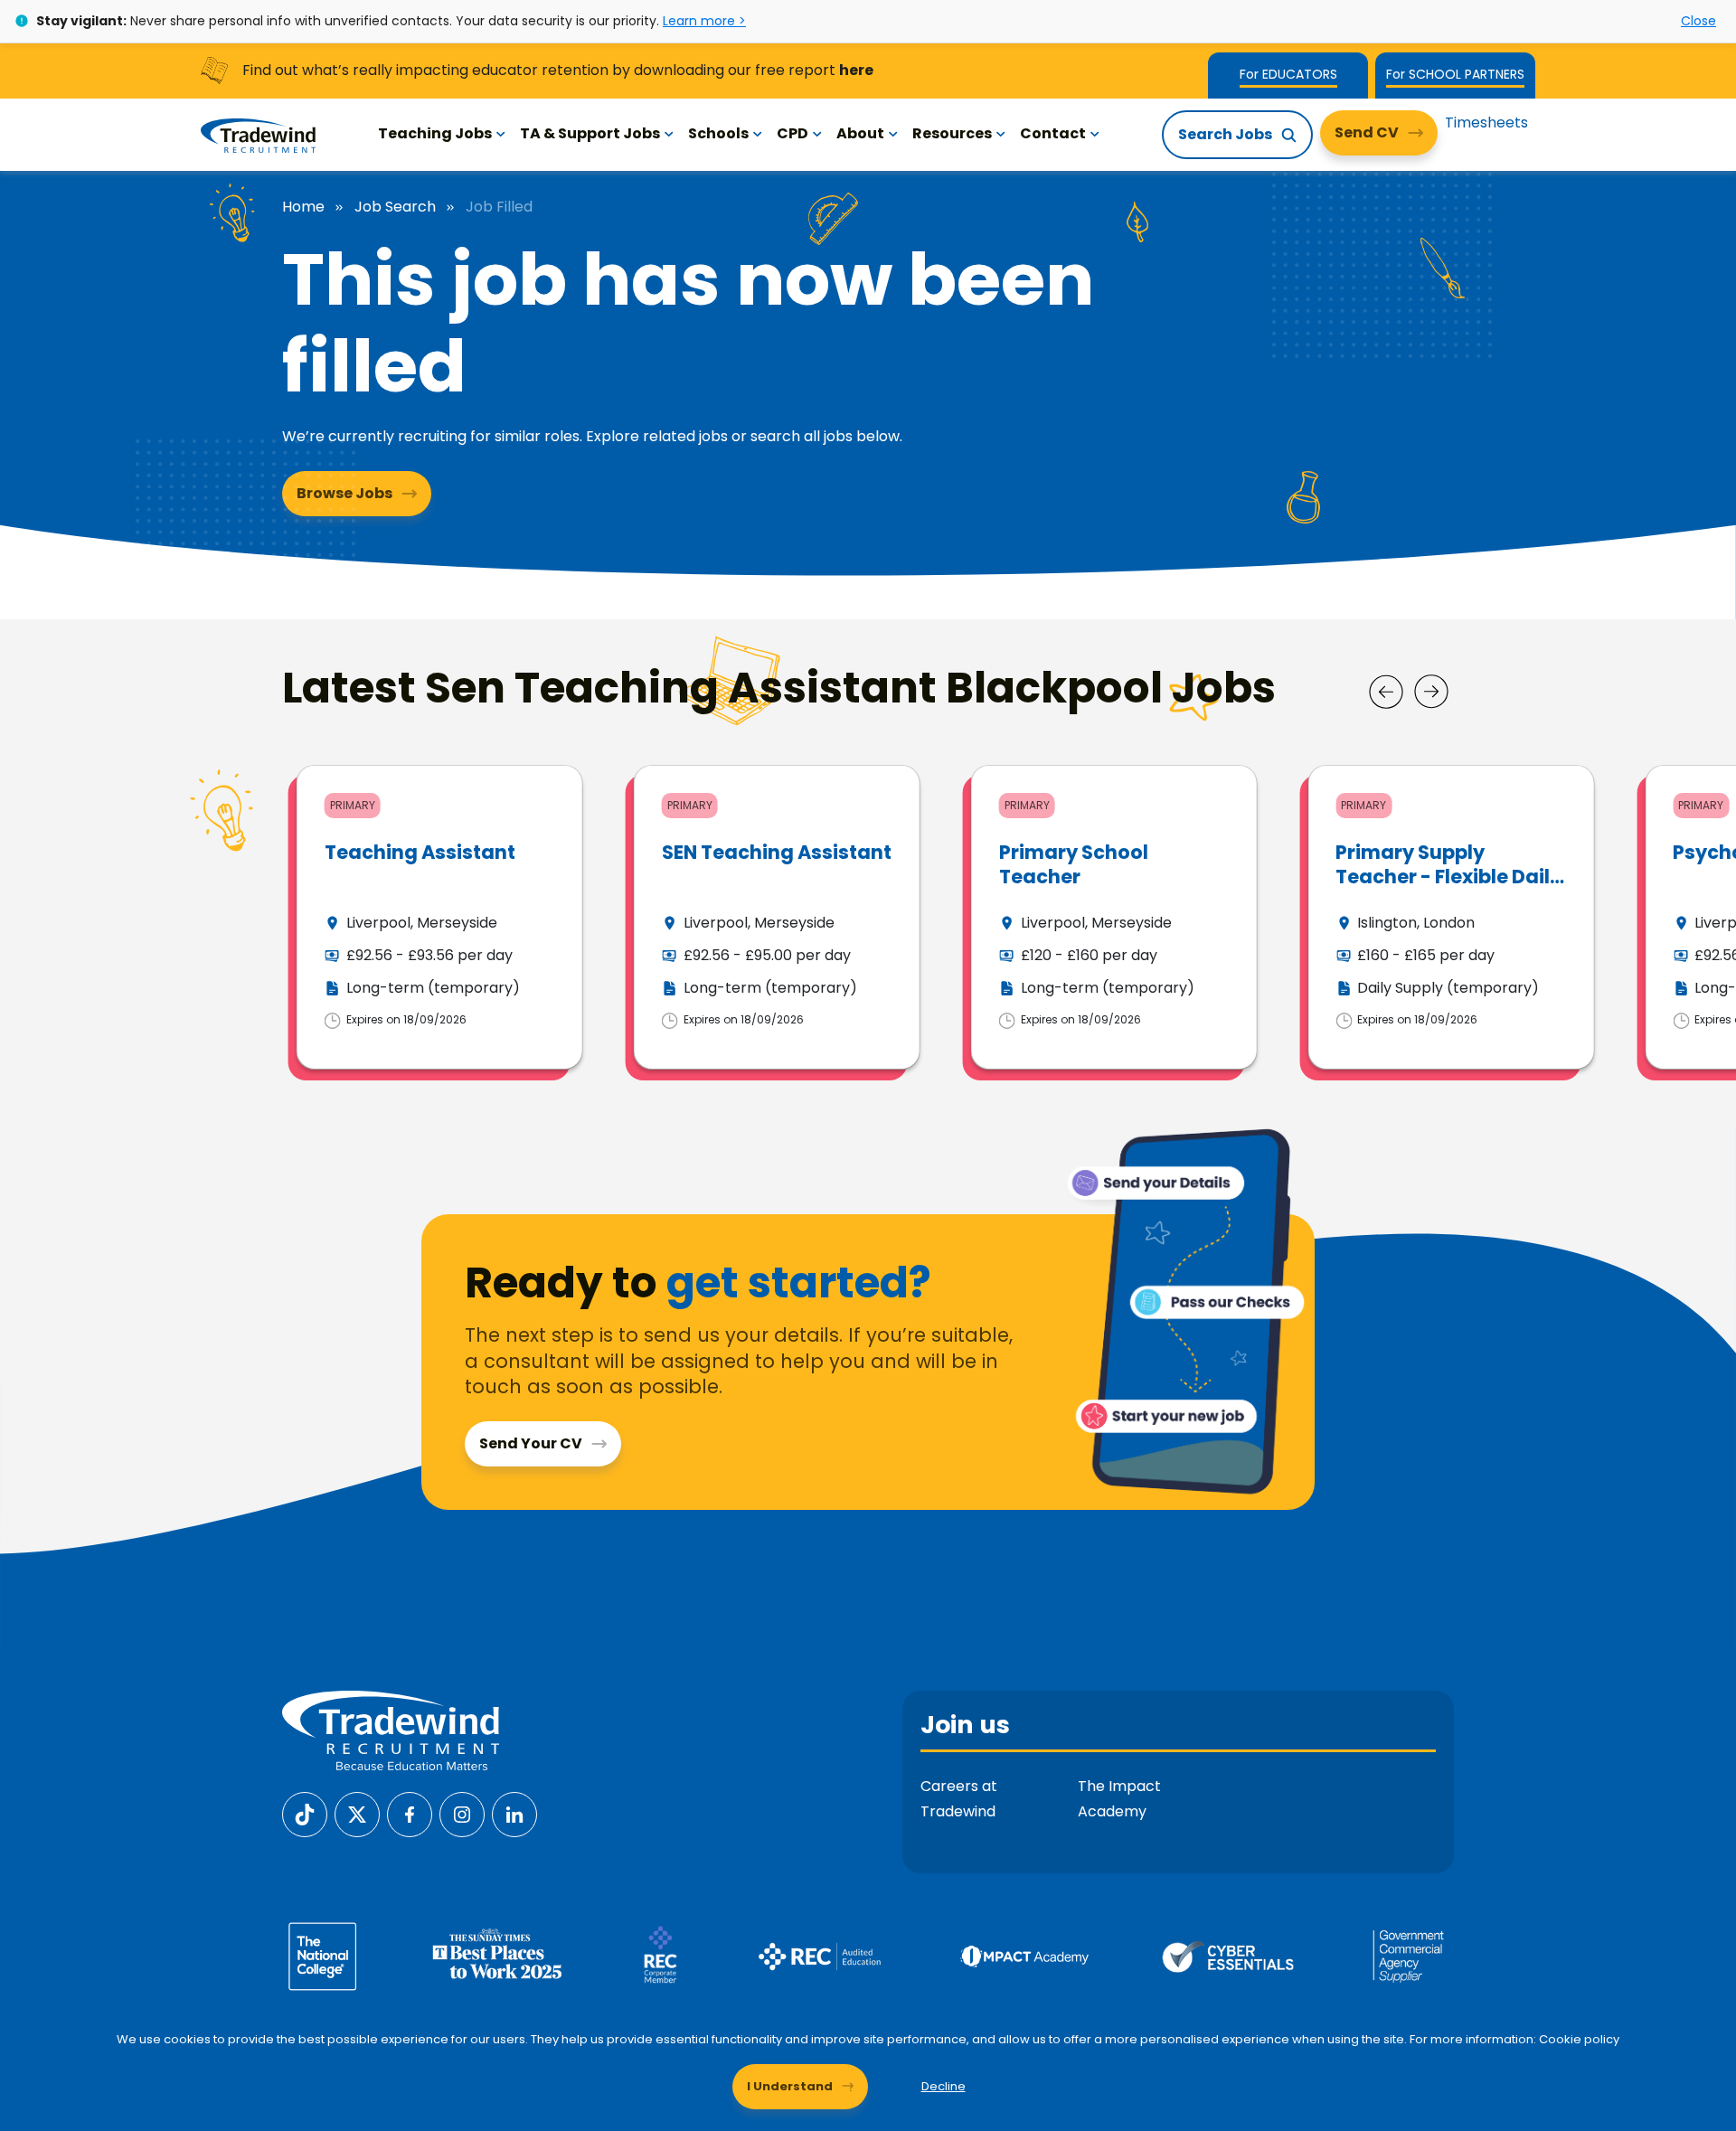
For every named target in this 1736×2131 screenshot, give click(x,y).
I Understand (790, 2086)
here (856, 70)
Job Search (395, 207)
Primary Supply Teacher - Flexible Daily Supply (1448, 877)
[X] (357, 1814)
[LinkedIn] (514, 1814)
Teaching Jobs (435, 133)
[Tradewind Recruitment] (258, 135)
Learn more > (704, 21)
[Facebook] (410, 1814)
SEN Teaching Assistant (777, 852)
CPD (793, 133)
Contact (1053, 133)
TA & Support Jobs (590, 133)
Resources (952, 133)
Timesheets (1486, 123)
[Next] (1431, 692)
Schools (718, 133)
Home (303, 207)
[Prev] (1386, 692)
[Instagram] (462, 1814)
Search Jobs (1225, 134)
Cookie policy (1579, 2039)
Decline (943, 2086)
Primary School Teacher (1074, 864)
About (860, 133)
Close (1698, 21)
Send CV (1367, 132)
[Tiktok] (305, 1814)
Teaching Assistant (420, 852)
